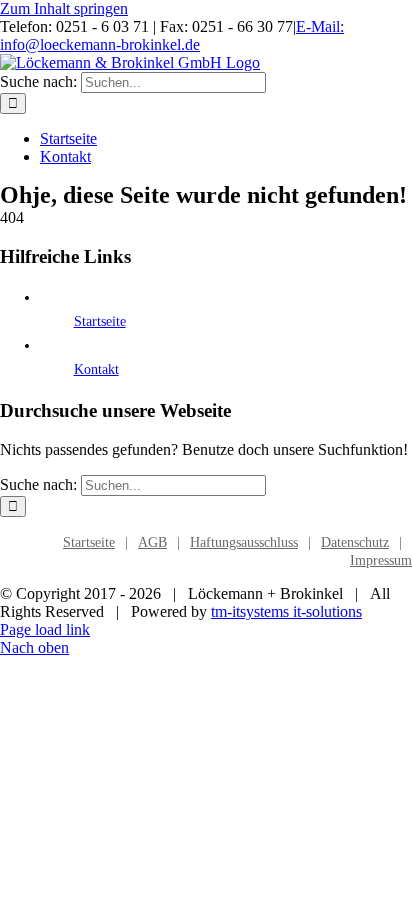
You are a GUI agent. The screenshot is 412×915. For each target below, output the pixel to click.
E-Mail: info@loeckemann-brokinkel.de (172, 35)
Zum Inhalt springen (64, 8)
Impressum (381, 560)
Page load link (45, 629)
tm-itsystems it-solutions (286, 611)
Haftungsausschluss (244, 542)
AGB (152, 542)
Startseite (100, 321)
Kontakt (96, 369)
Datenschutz (355, 542)
